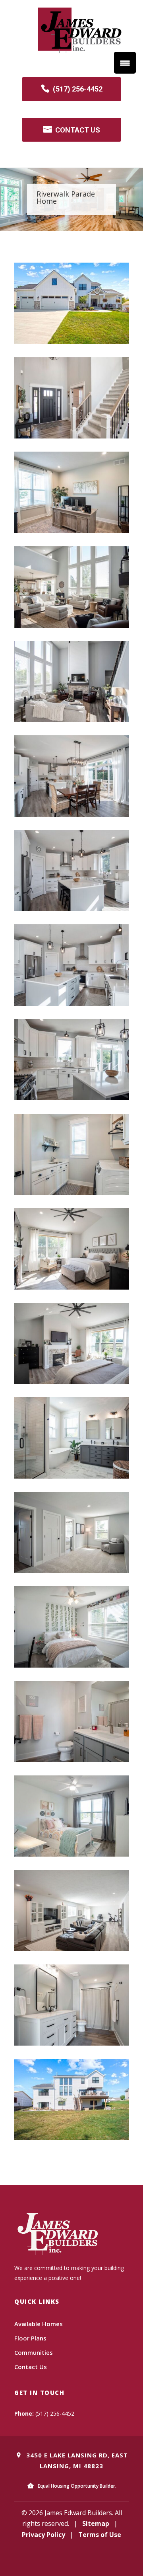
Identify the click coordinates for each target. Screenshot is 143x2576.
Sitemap (96, 2523)
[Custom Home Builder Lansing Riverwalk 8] (71, 1004)
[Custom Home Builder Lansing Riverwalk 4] (71, 625)
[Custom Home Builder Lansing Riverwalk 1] (71, 342)
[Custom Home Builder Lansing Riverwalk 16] (71, 1760)
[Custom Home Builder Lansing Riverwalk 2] (71, 436)
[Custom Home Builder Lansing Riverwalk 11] (71, 1287)
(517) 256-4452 (78, 89)
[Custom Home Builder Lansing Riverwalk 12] (71, 1382)
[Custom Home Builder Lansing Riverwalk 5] (71, 720)
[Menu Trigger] (125, 63)
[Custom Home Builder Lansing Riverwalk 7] (71, 909)
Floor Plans (30, 2338)
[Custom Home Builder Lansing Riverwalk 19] (71, 2043)
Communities (34, 2352)
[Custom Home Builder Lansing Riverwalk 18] (71, 1949)
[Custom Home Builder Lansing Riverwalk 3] (71, 531)
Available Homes (39, 2324)
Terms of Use (100, 2535)
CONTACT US (78, 130)
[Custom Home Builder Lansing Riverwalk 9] (71, 1098)
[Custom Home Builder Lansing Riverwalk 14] (71, 1571)
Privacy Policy (43, 2535)
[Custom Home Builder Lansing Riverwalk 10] (71, 1193)
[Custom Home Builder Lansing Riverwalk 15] (71, 1665)
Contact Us (31, 2367)
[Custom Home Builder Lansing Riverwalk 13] (71, 1476)
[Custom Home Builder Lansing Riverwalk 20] (71, 2138)
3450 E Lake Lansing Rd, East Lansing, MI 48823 (76, 2460)
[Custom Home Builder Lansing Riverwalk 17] (71, 1854)
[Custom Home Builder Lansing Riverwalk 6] (71, 814)
